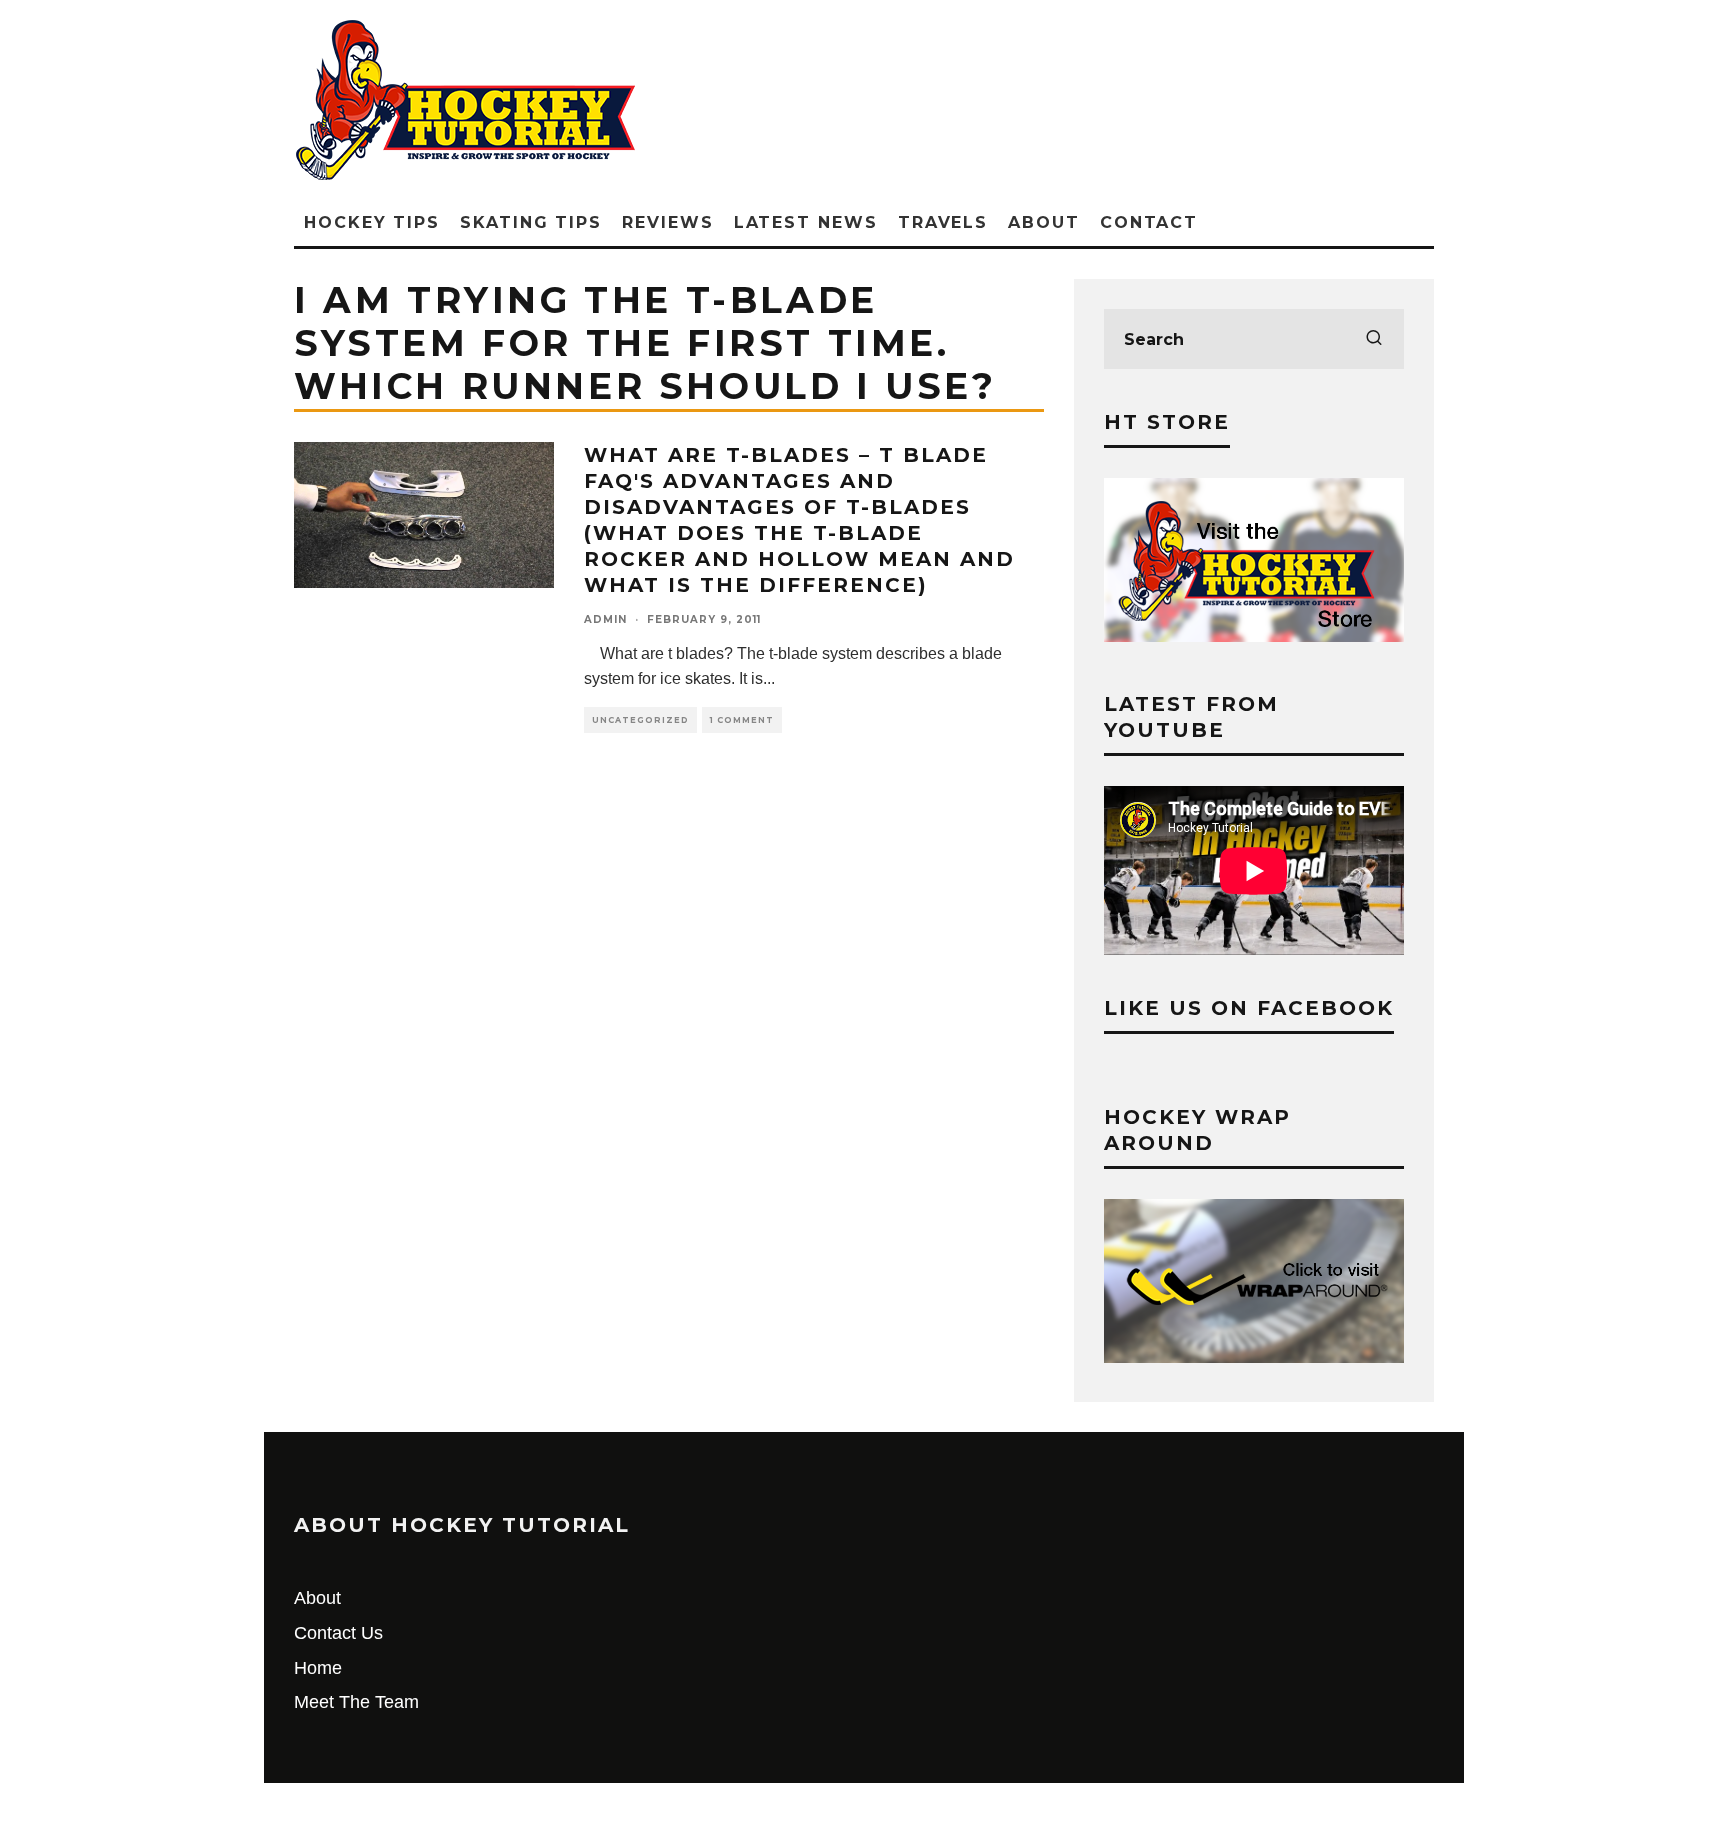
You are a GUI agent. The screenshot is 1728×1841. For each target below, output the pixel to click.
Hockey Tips (372, 222)
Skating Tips (531, 222)
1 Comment (742, 720)
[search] (1374, 339)
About (1044, 222)
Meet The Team (356, 1702)
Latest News (806, 222)
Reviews (667, 222)
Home (318, 1668)
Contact (1149, 222)
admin (605, 619)
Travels (943, 222)
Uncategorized (640, 720)
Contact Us (338, 1633)
